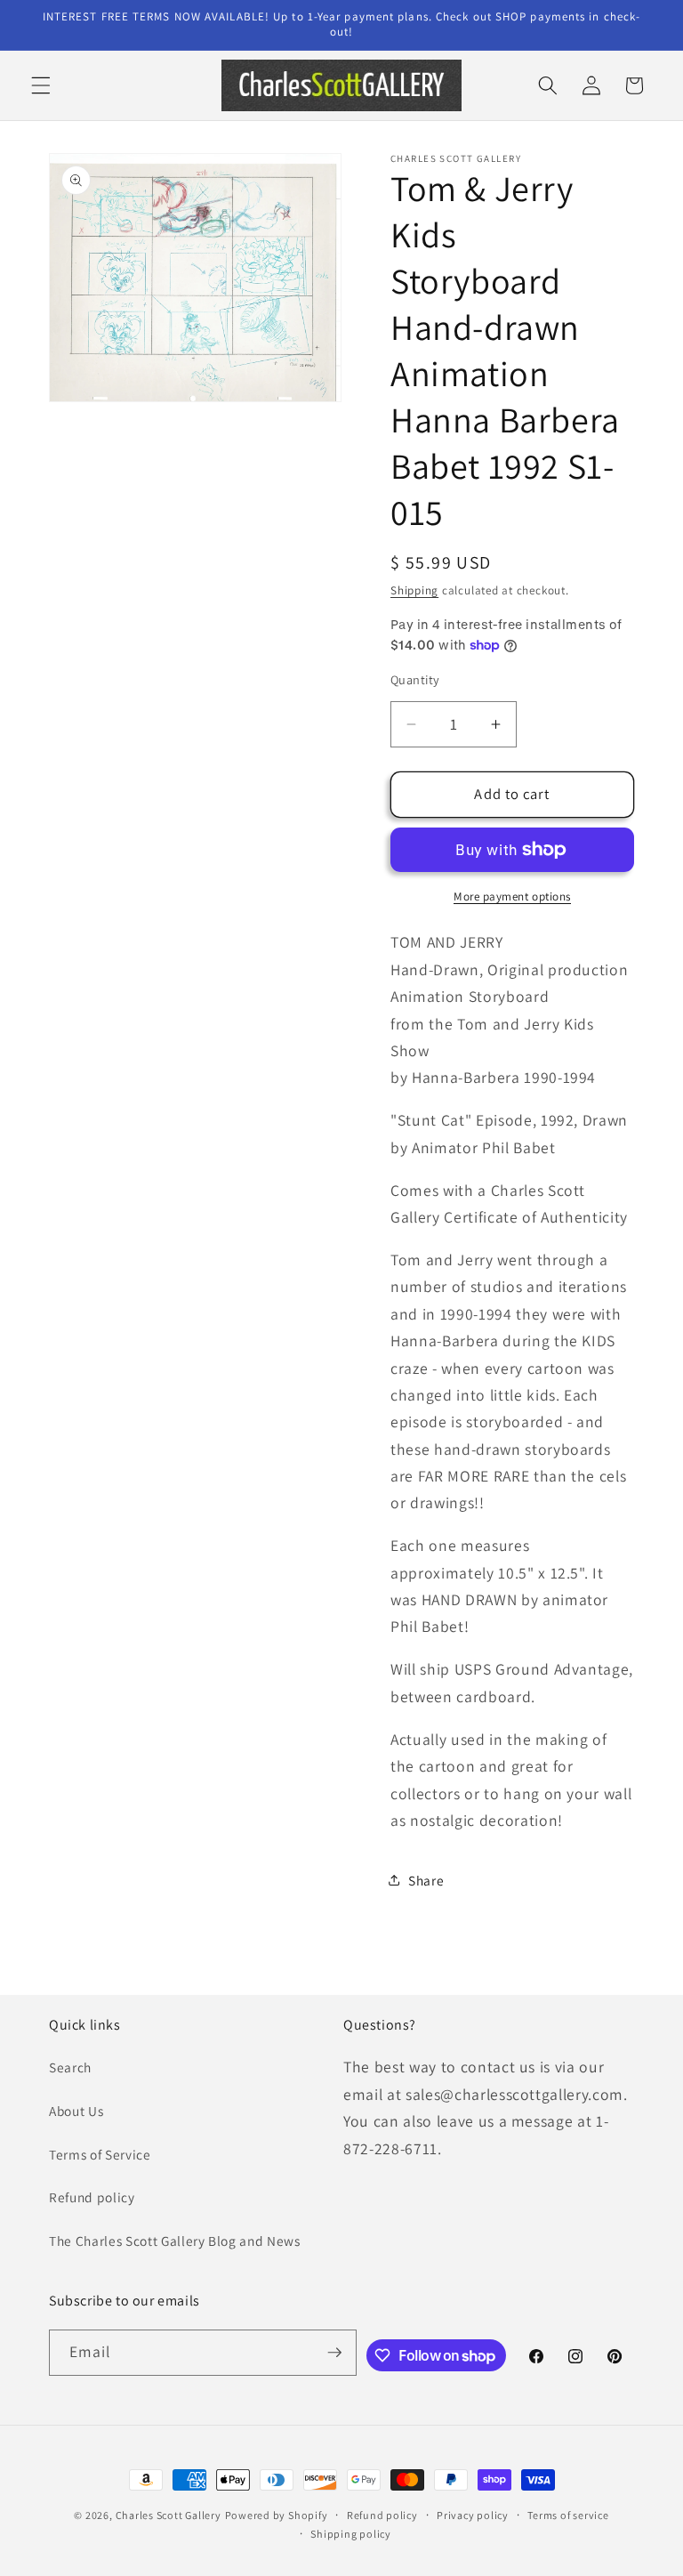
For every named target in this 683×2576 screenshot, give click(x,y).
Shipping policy (351, 2534)
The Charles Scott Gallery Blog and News (175, 2241)
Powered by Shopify (277, 2515)
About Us (76, 2111)
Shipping (414, 590)
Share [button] (426, 1880)
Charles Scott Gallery (169, 2515)
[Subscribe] (334, 2353)
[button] (41, 85)
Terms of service (568, 2515)
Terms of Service (100, 2154)
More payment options (512, 896)
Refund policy (92, 2197)
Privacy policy (473, 2515)
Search (70, 2067)
